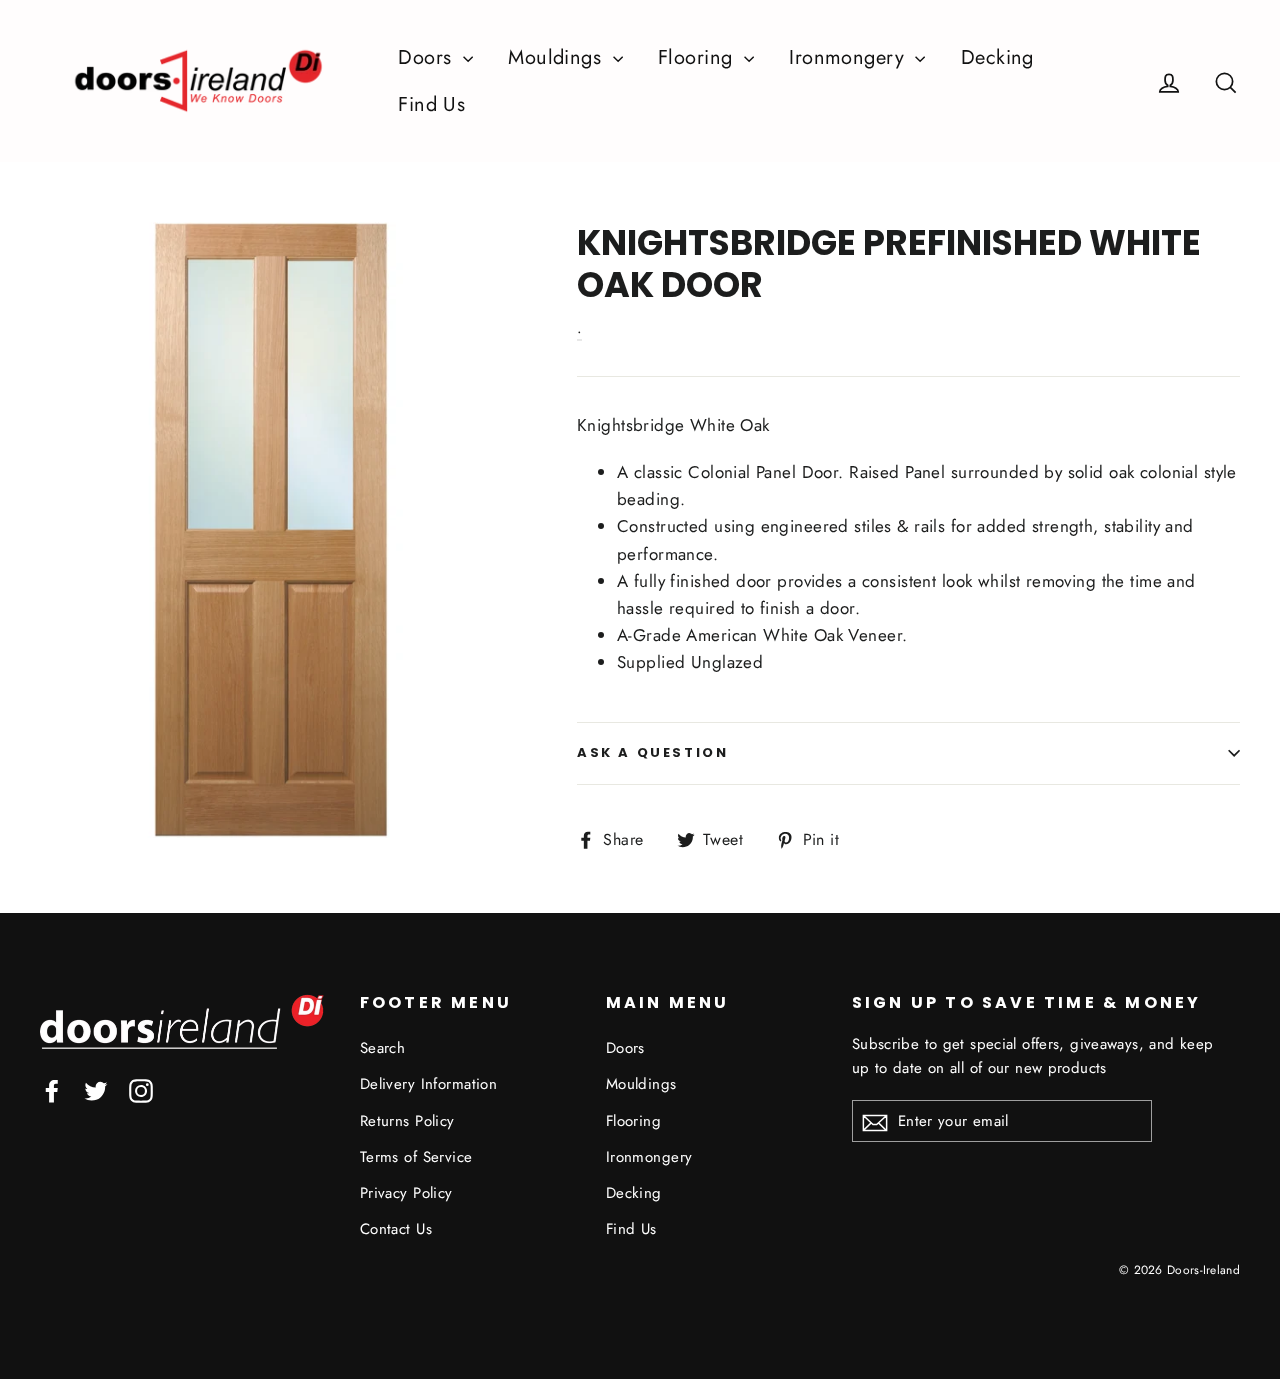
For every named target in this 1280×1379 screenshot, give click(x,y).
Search (383, 1048)
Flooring (698, 57)
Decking (997, 57)
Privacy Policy (406, 1193)
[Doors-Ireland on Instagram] (141, 1089)
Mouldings (557, 57)
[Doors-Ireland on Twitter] (96, 1089)
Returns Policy (407, 1121)
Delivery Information (429, 1084)
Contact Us (396, 1229)
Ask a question (652, 752)
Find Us (431, 104)
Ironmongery (849, 57)
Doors (428, 57)
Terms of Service (416, 1157)
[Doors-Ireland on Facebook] (52, 1089)
